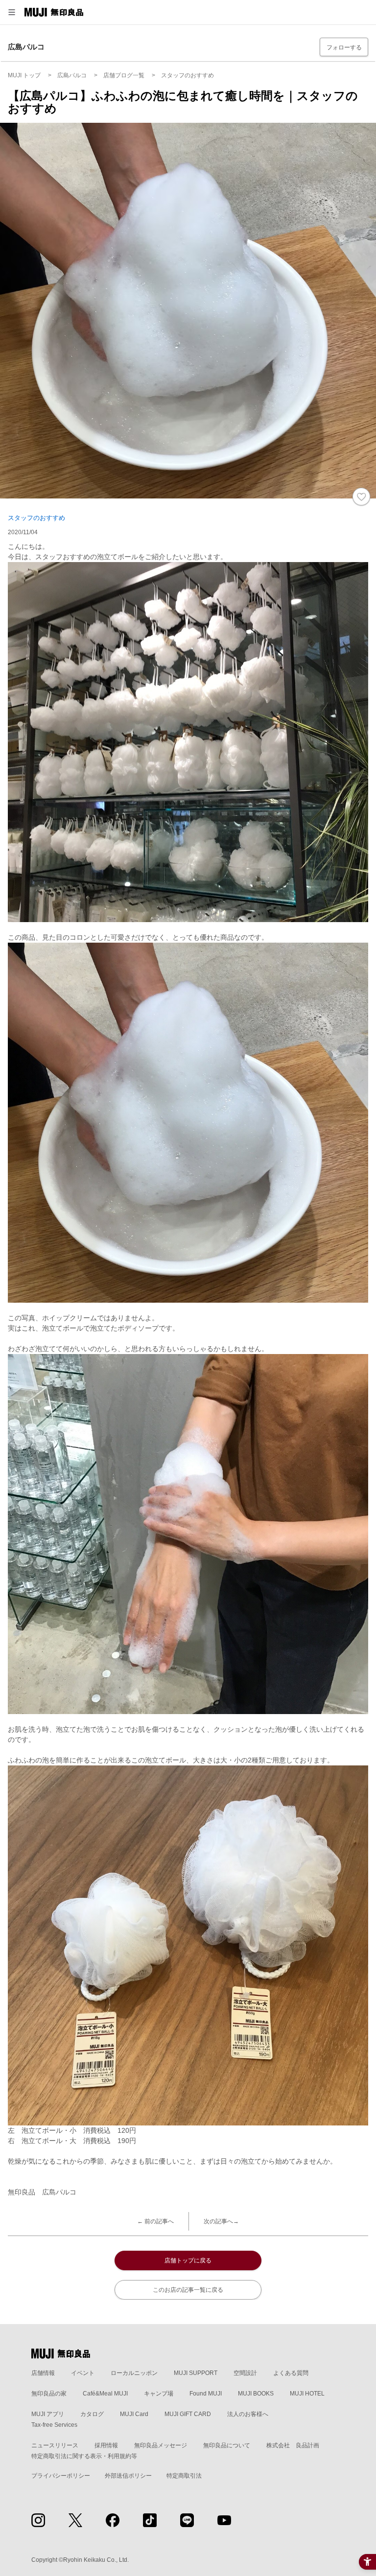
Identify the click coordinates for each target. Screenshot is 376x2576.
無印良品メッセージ (161, 2445)
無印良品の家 (49, 2394)
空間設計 (245, 2373)
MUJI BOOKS (256, 2394)
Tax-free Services (54, 2425)
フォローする (344, 47)
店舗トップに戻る (188, 2260)
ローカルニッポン (134, 2373)
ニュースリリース (55, 2445)
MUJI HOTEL (307, 2394)
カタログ (92, 2414)
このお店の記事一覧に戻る (188, 2290)
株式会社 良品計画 (293, 2445)
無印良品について (227, 2445)
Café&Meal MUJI (105, 2394)
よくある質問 (291, 2373)
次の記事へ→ (221, 2221)
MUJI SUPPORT (196, 2373)
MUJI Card (134, 2414)
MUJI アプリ (48, 2414)
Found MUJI (206, 2394)
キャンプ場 (159, 2394)
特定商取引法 (184, 2476)
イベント (83, 2373)
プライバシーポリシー (61, 2476)
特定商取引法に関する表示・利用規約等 (84, 2456)
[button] (12, 12)
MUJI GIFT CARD (188, 2414)
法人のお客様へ (248, 2414)
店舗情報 (43, 2373)
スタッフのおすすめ (36, 518)
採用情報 (106, 2445)
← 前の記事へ (155, 2221)
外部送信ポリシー (128, 2476)
